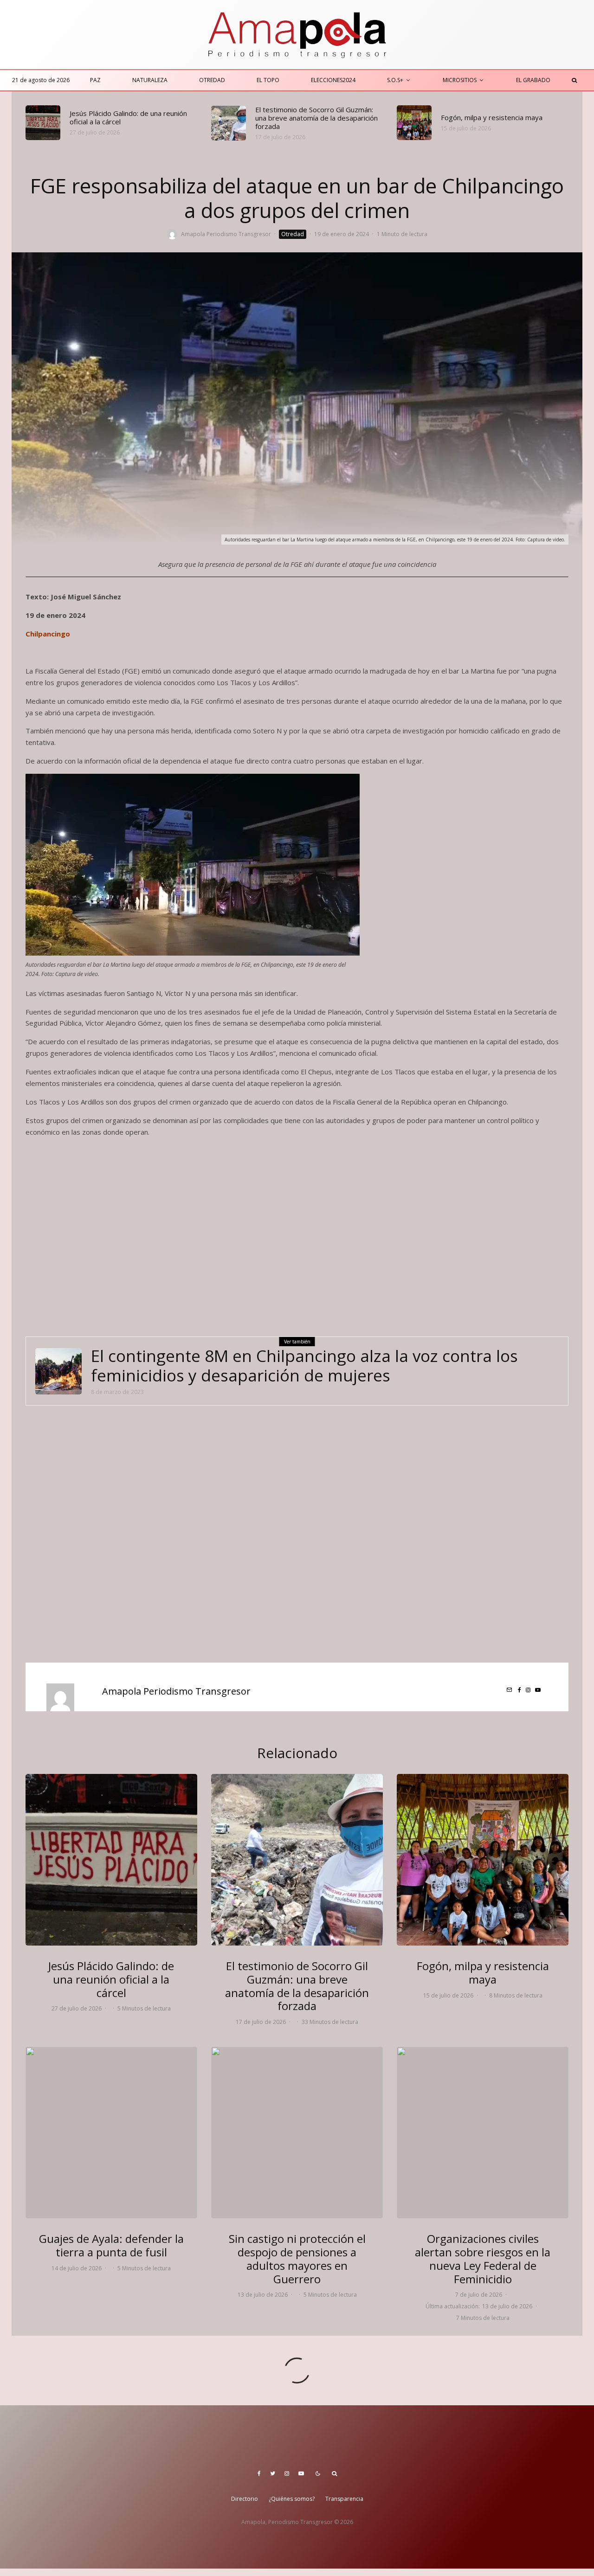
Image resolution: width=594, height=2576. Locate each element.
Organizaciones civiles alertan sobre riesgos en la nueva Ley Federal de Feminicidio (483, 2259)
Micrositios (460, 80)
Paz (95, 80)
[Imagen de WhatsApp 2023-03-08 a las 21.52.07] (58, 1371)
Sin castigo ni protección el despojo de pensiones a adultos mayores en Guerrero (297, 2259)
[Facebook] (259, 2473)
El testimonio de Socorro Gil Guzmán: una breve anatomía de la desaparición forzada (316, 118)
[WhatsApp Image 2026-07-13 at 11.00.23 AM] (297, 2133)
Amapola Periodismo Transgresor (226, 234)
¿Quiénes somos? (292, 2499)
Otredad (212, 80)
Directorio (245, 2499)
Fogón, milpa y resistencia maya (492, 117)
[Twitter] (273, 2473)
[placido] (43, 123)
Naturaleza (150, 80)
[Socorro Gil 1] (229, 123)
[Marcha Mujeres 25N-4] (483, 2133)
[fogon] (414, 123)
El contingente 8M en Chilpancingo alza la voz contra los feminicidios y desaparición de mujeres (304, 1366)
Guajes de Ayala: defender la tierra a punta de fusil (111, 2246)
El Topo (268, 80)
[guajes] (111, 2133)
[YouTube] (301, 2473)
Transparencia (344, 2499)
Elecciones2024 (333, 80)
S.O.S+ (395, 80)
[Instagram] (287, 2473)
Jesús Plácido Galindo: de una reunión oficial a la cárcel (128, 117)
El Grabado (533, 80)
